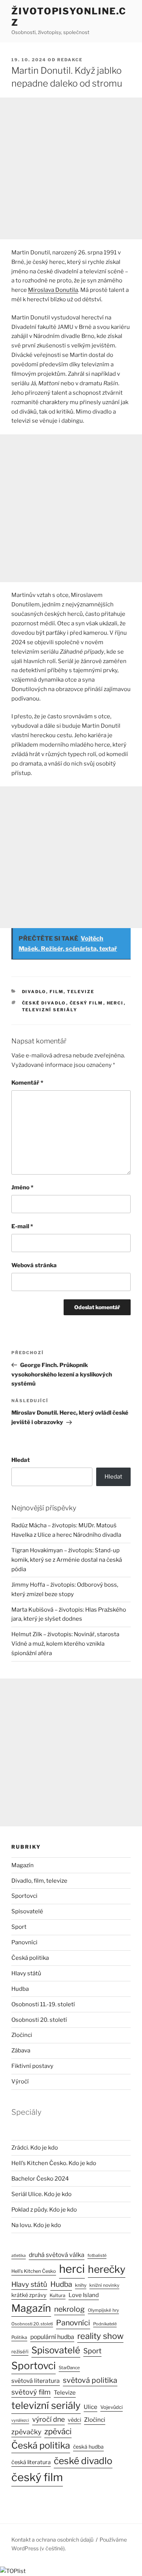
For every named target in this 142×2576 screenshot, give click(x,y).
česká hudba (88, 2447)
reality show (100, 2336)
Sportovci (24, 1896)
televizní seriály (50, 1010)
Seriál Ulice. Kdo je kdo (41, 2194)
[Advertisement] (71, 168)
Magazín (23, 1865)
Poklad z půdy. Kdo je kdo (44, 2210)
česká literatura (31, 2462)
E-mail (22, 1226)
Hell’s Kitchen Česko (34, 2271)
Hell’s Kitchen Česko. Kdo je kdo (54, 2163)
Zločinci (22, 2035)
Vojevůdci (112, 2407)
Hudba (20, 1989)
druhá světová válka (57, 2255)
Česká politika (30, 1958)
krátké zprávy (29, 2295)
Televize (65, 2393)
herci (115, 1003)
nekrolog (69, 2309)
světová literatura (36, 2381)
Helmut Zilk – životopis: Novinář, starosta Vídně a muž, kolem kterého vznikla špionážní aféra (65, 1644)
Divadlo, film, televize (58, 992)
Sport (19, 1927)
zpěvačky (26, 2432)
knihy (81, 2285)
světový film (31, 2392)
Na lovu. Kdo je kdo (36, 2225)
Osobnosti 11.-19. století (43, 2004)
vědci (74, 2420)
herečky (107, 2269)
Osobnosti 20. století (39, 2020)
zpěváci (58, 2431)
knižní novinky (104, 2285)
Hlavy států (26, 1973)
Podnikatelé (105, 2324)
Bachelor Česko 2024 (40, 2179)
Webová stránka (34, 1265)
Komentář (27, 1083)
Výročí (20, 2082)
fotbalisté (97, 2255)
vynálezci (20, 2420)
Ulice (91, 2407)
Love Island (84, 2295)
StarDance (69, 2368)
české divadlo (44, 1003)
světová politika (90, 2380)
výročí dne (48, 2419)
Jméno (22, 1187)
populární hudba (52, 2337)
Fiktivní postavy (32, 2066)
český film (87, 1003)
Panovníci (24, 1942)
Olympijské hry (103, 2310)
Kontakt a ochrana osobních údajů (52, 2540)
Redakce (70, 60)
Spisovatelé (27, 1911)
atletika (19, 2256)
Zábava (21, 2051)
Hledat (21, 1460)
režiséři (20, 2352)
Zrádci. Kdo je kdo (35, 2148)
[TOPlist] (13, 2571)
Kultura (58, 2295)
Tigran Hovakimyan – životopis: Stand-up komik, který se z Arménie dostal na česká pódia (67, 1560)
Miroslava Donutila (53, 290)
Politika (19, 2337)
